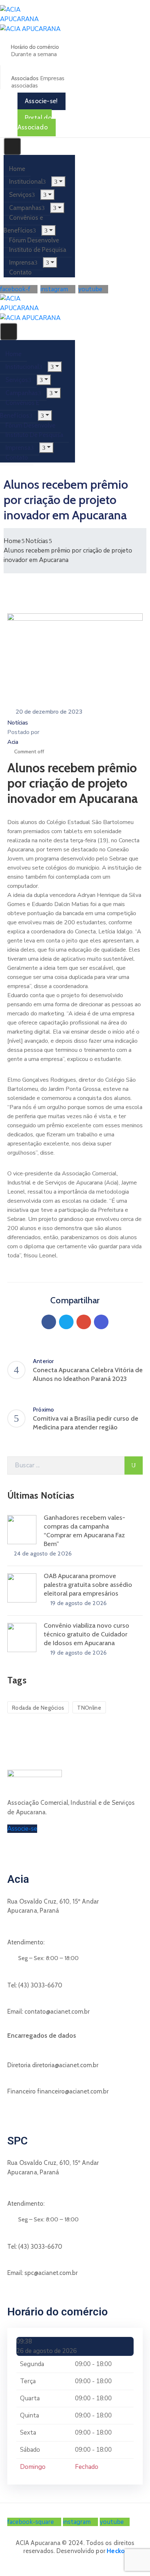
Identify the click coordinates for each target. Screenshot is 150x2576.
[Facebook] (49, 1322)
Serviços (20, 195)
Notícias (37, 541)
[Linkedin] (101, 1322)
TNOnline (89, 1708)
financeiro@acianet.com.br (73, 2091)
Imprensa (22, 262)
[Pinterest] (84, 1322)
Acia (13, 742)
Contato (20, 272)
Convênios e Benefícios (23, 224)
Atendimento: (26, 1942)
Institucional (26, 182)
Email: (48, 2011)
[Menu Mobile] (12, 146)
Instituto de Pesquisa (38, 250)
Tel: (35, 1985)
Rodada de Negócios (38, 1708)
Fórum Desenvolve (34, 240)
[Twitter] (66, 1322)
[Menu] (58, 182)
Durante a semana (34, 54)
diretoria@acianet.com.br (65, 2065)
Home (17, 169)
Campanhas (25, 208)
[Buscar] (134, 1465)
